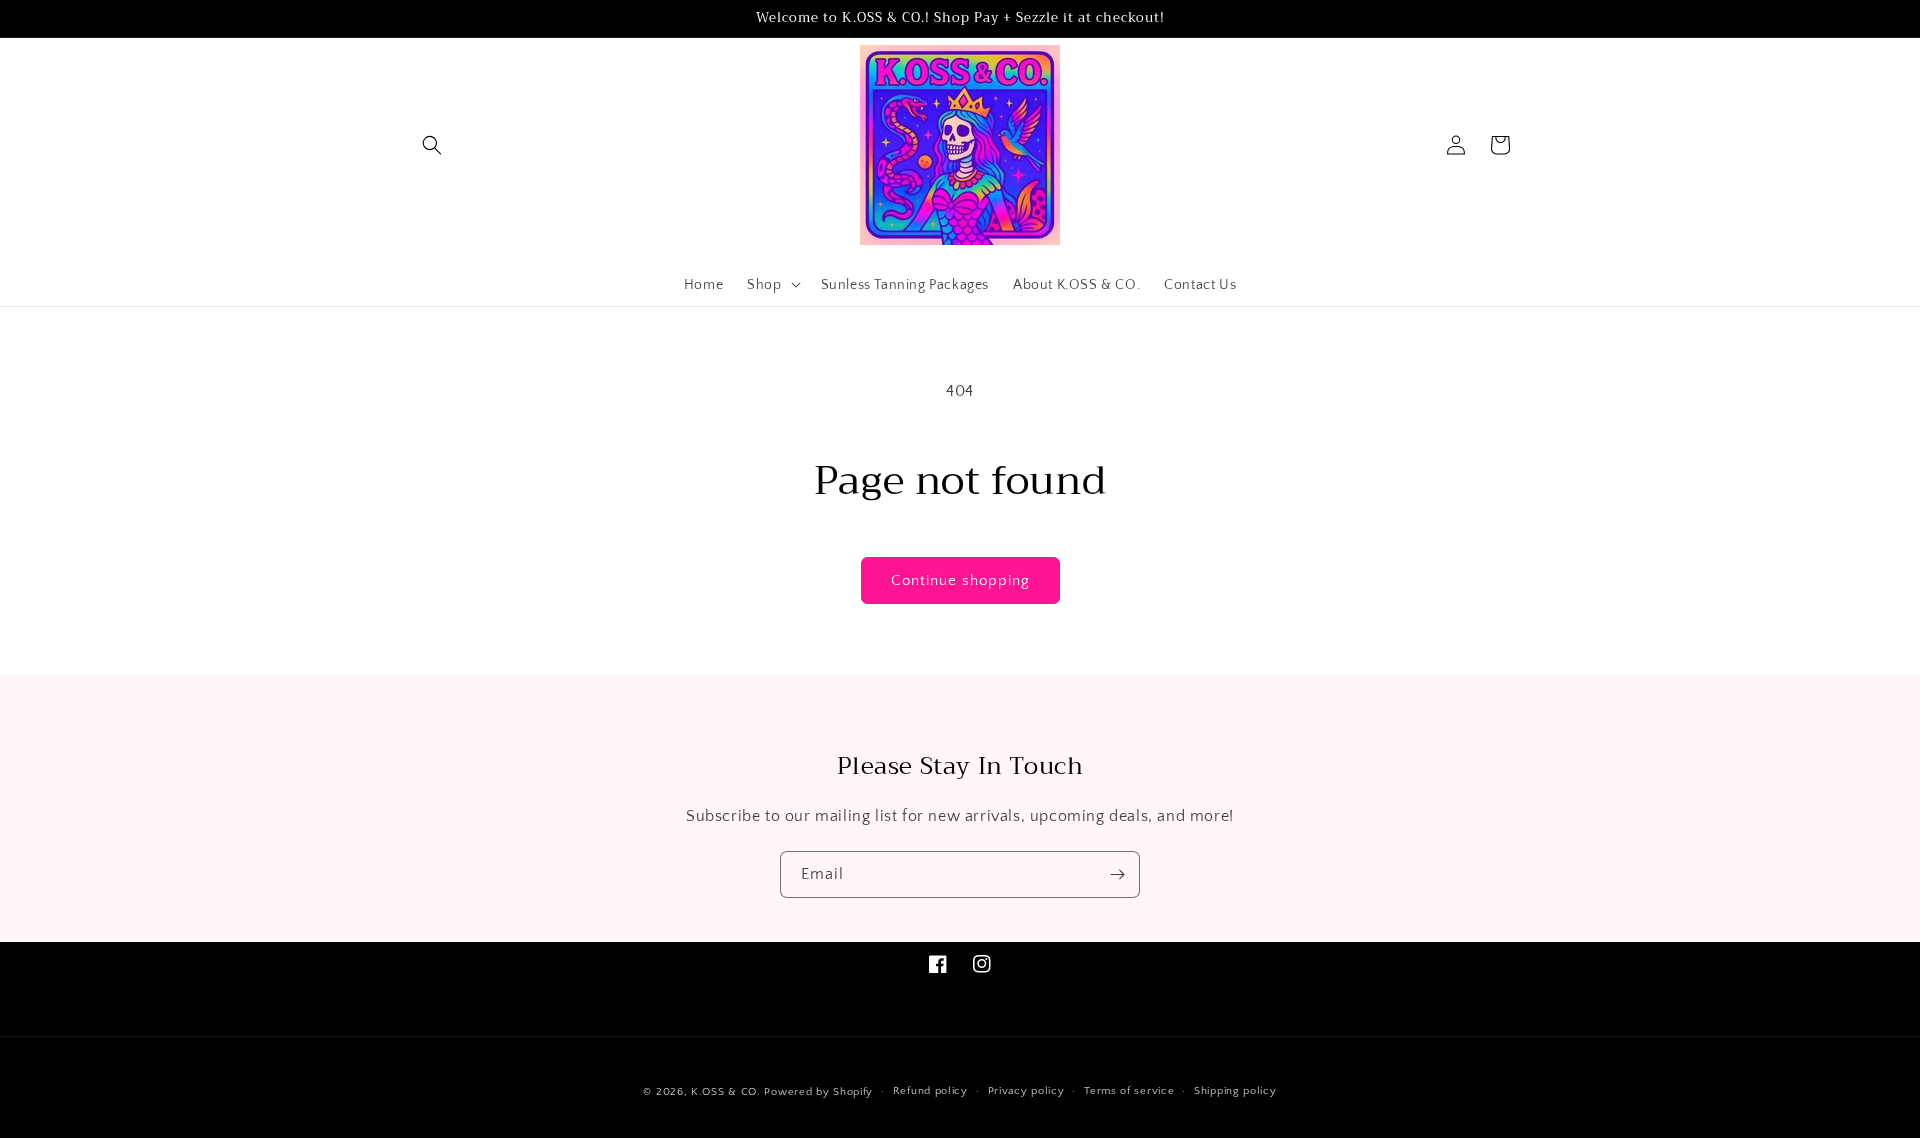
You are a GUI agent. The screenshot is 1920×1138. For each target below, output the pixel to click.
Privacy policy (1026, 1091)
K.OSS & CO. (727, 1092)
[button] (432, 145)
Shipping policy (1235, 1091)
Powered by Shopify (818, 1092)
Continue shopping (960, 580)
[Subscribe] (1117, 874)
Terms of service (1129, 1091)
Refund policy (930, 1091)
